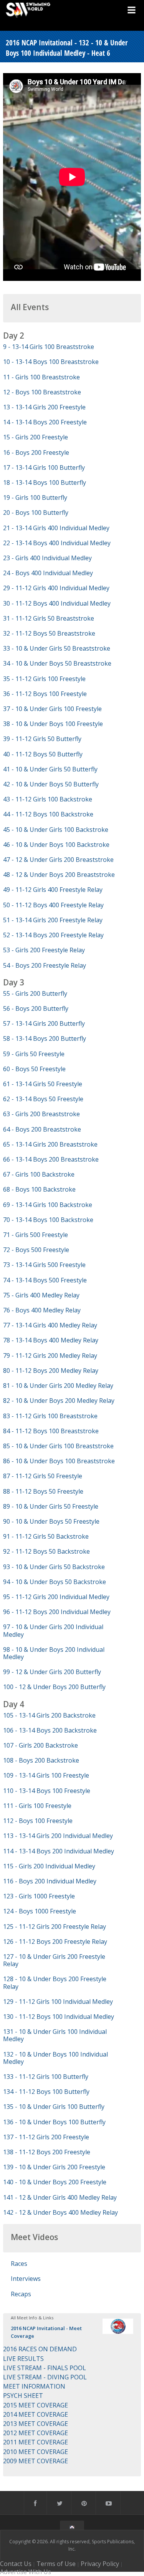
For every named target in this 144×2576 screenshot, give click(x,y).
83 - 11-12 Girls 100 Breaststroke (50, 1416)
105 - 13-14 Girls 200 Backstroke (49, 1715)
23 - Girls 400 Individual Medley (47, 558)
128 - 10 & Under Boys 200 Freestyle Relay (55, 1983)
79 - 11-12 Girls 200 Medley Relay (50, 1356)
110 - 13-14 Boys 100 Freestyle (47, 1791)
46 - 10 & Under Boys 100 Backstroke (56, 845)
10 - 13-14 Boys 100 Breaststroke (51, 362)
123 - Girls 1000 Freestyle (39, 1896)
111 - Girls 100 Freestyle (37, 1806)
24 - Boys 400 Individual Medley (48, 573)
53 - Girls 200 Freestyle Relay (44, 950)
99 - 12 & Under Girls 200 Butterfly (52, 1672)
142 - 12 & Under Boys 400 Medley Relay (60, 2212)
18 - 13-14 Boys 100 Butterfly (45, 482)
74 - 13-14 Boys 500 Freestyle (45, 1280)
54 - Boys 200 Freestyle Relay (45, 965)
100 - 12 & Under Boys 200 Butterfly (54, 1687)
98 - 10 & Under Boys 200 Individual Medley (54, 1653)
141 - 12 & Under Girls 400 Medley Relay (60, 2197)
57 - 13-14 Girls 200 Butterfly (44, 1023)
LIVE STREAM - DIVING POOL (45, 2377)
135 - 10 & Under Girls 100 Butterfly (54, 2107)
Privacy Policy (100, 2564)
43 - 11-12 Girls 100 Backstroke (48, 799)
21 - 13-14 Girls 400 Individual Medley (56, 528)
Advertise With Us (26, 2572)
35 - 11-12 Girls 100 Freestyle (44, 679)
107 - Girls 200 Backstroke (41, 1745)
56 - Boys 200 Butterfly (36, 1008)
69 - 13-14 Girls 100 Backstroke (48, 1205)
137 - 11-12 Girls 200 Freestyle (46, 2137)
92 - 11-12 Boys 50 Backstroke (46, 1551)
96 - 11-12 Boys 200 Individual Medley (57, 1612)
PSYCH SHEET (23, 2396)
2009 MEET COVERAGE (36, 2461)
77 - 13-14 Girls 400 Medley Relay (50, 1325)
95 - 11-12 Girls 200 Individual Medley (56, 1597)
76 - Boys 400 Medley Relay (42, 1310)
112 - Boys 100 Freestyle (38, 1821)
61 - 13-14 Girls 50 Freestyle (43, 1084)
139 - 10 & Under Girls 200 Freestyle (54, 2167)
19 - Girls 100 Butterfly (35, 498)
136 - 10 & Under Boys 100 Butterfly (54, 2122)
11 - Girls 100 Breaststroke (41, 377)
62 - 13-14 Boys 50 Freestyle (43, 1099)
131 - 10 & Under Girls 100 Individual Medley (55, 2035)
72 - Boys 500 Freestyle (36, 1250)
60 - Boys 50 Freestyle (34, 1069)
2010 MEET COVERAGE (36, 2452)
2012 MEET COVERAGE (36, 2433)
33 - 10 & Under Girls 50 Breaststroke (57, 648)
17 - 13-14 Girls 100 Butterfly (44, 467)
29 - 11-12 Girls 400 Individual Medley (56, 588)
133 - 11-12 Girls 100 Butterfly (46, 2077)
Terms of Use (56, 2564)
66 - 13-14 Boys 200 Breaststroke (51, 1159)
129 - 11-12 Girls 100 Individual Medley (58, 2002)
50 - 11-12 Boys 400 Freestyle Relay (53, 905)
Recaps (21, 2294)
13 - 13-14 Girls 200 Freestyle (44, 407)
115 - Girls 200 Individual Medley (49, 1866)
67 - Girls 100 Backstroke (39, 1174)
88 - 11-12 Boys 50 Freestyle (43, 1491)
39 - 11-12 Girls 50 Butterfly (42, 739)
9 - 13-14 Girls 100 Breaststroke (49, 347)
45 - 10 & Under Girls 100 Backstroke (56, 830)
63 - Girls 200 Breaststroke (41, 1114)
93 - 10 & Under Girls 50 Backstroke (54, 1567)
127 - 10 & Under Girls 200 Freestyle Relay (54, 1960)
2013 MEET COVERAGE (36, 2424)
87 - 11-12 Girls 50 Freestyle (43, 1476)
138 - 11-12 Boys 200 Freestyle (47, 2152)
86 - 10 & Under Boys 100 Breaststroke (59, 1461)
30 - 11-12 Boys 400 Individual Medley (57, 603)
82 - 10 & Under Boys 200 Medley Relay (59, 1401)
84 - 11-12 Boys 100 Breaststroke (51, 1431)
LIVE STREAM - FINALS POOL (45, 2368)
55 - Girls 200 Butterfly (35, 993)
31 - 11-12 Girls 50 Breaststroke (49, 618)
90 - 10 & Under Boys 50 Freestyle (51, 1521)
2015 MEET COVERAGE (36, 2405)
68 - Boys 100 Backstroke (39, 1189)
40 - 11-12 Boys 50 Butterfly (43, 754)
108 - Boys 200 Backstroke (41, 1760)
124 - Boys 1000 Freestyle (40, 1911)
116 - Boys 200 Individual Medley (50, 1881)
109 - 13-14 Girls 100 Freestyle (46, 1775)
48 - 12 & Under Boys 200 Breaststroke (59, 875)
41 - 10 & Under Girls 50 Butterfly (50, 769)
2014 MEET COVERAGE (36, 2414)
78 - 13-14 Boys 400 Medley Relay (51, 1340)
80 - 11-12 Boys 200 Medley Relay (51, 1371)
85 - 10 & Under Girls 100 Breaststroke (58, 1446)
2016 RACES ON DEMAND (40, 2349)
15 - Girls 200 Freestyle (36, 437)
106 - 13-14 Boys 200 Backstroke (50, 1730)
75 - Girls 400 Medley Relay (41, 1295)
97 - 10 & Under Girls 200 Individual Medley (53, 1630)
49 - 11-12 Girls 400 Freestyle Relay (53, 890)
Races (19, 2264)
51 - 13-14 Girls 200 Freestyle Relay (53, 920)
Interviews (26, 2279)
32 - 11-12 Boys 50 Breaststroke (49, 633)
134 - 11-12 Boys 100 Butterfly (46, 2092)
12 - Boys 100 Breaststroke (42, 392)
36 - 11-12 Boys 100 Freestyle (45, 694)
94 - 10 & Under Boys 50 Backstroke (55, 1582)
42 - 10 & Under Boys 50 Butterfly (51, 784)
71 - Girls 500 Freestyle (36, 1235)
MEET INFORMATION (34, 2386)
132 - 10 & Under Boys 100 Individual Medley (55, 2058)
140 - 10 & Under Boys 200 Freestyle (55, 2182)
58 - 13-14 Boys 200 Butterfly (45, 1038)
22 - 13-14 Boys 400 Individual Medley (57, 543)
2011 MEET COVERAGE (36, 2442)
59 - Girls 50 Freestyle (34, 1054)
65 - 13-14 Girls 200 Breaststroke (50, 1144)
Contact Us (16, 2564)
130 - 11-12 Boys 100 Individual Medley (59, 2017)
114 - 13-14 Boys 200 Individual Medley (59, 1851)
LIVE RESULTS (23, 2359)
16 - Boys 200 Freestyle (36, 452)
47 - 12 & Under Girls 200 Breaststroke (58, 860)
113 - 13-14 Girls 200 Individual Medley (58, 1836)
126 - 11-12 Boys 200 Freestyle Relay (55, 1942)
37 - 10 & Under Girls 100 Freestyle (52, 709)
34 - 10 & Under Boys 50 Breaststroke (57, 663)
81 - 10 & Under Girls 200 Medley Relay (58, 1386)
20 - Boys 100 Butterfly (36, 513)
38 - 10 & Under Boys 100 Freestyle (53, 724)
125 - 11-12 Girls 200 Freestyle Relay (55, 1927)
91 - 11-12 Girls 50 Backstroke (46, 1536)
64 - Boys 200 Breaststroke (42, 1129)
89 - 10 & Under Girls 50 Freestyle (51, 1506)
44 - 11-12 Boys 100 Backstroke (48, 814)
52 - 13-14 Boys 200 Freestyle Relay (53, 935)
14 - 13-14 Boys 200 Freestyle (45, 422)
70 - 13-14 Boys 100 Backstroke (48, 1220)
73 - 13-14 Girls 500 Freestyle (44, 1265)
